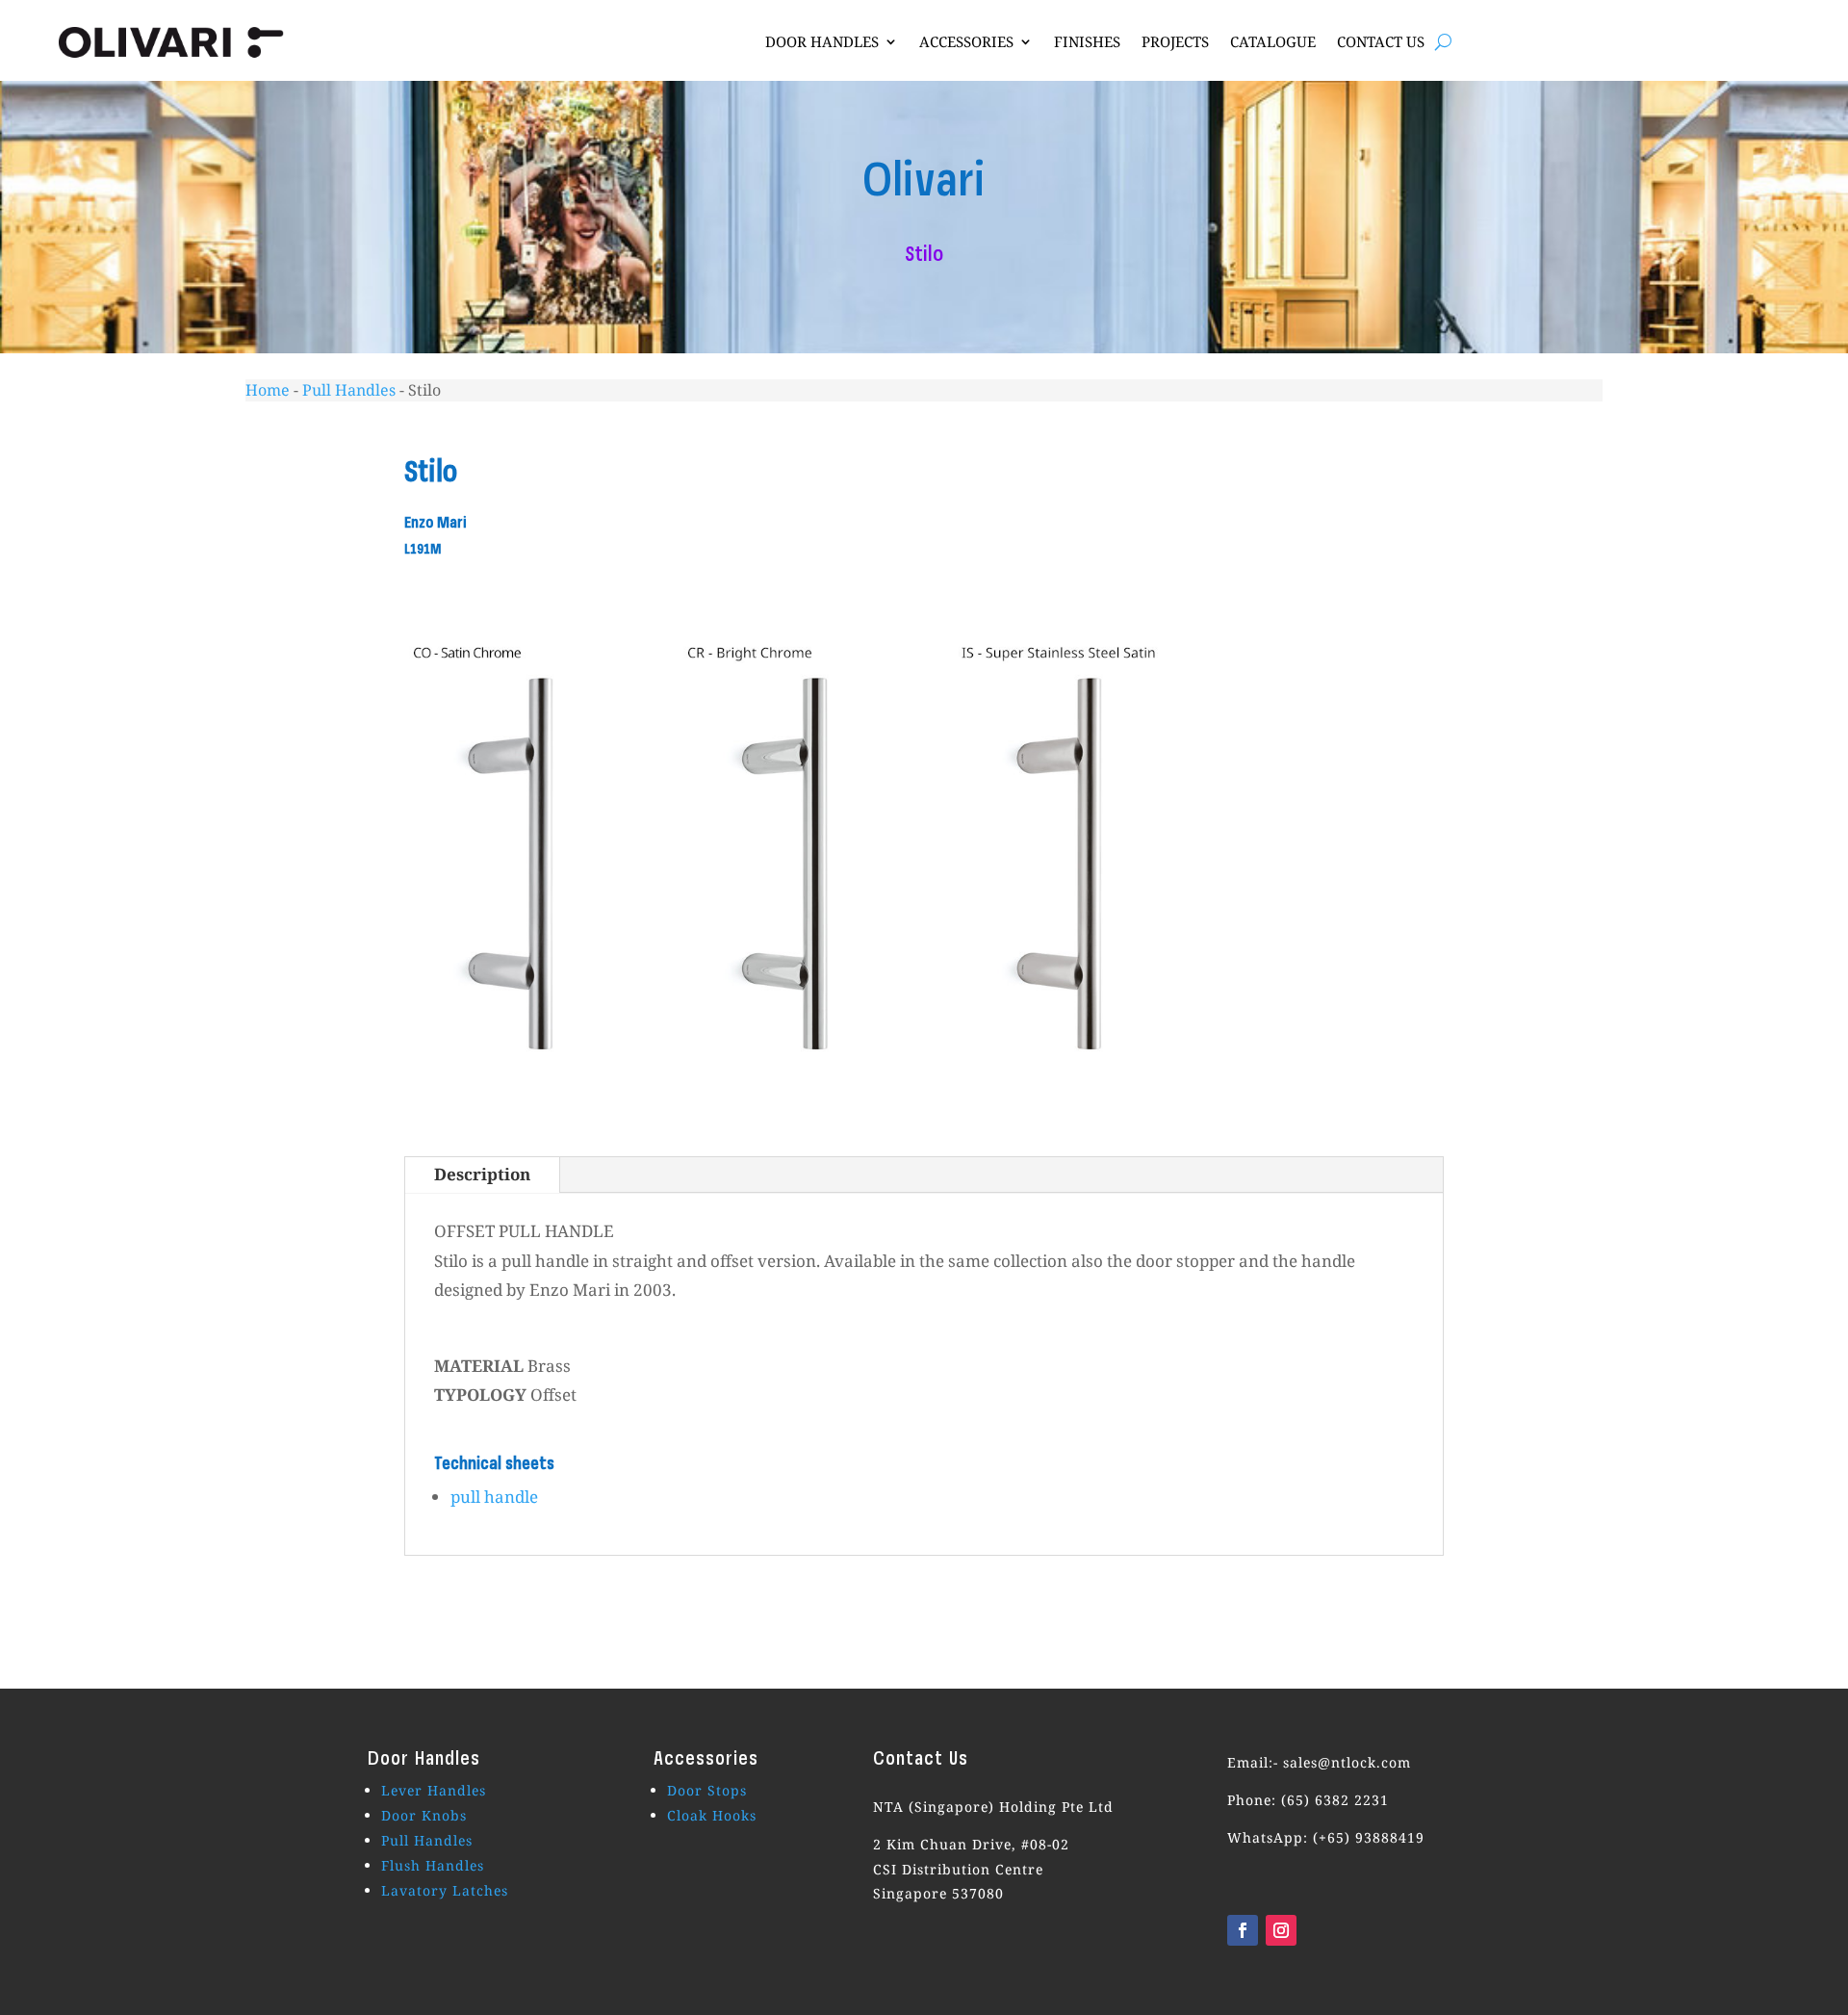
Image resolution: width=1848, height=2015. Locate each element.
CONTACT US (1381, 41)
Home (268, 390)
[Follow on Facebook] (1243, 1930)
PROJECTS (1175, 41)
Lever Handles (434, 1790)
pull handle (494, 1497)
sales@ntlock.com (1347, 1762)
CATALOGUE (1273, 41)
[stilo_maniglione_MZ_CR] (787, 1098)
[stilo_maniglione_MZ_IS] (1061, 1098)
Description (482, 1174)
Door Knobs (424, 1815)
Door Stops (707, 1790)
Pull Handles (349, 390)
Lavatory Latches (445, 1890)
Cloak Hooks (712, 1815)
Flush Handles (433, 1865)
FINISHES (1087, 41)
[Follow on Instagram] (1281, 1930)
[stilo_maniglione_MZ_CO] (513, 1098)
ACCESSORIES (966, 41)
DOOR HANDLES (822, 41)
